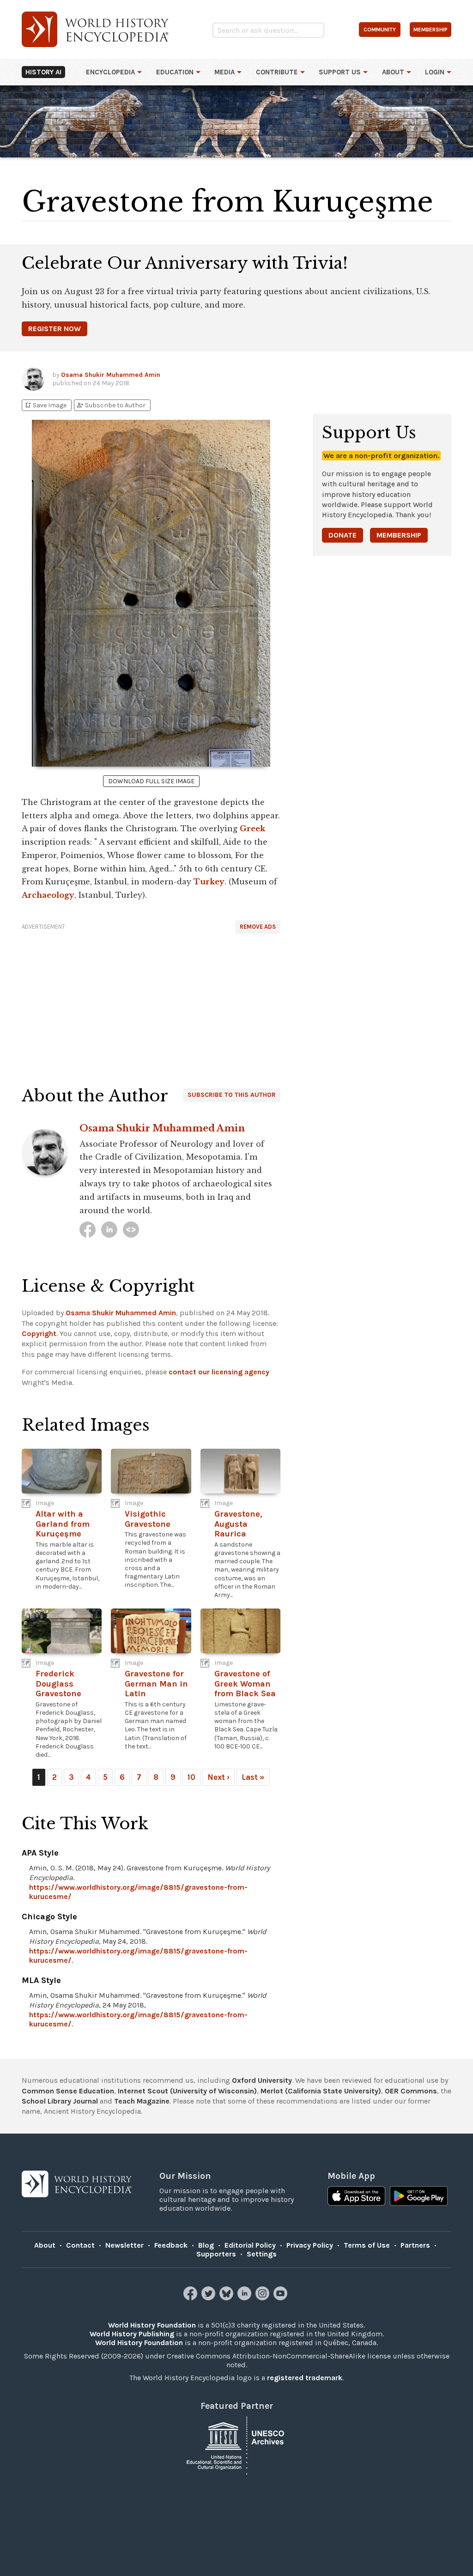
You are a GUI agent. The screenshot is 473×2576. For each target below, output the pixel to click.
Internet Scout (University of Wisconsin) (187, 2091)
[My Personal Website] (131, 1230)
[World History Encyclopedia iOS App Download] (356, 2197)
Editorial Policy (250, 2245)
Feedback (171, 2245)
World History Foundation (152, 2325)
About (393, 72)
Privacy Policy (310, 2245)
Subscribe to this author (232, 1095)
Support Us (340, 72)
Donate (343, 535)
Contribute (277, 72)
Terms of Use (367, 2245)
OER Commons (411, 2091)
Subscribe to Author (111, 405)
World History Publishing (132, 2334)
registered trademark (305, 2378)
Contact (80, 2245)
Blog (206, 2245)
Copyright (39, 1333)
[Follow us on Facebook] (191, 2298)
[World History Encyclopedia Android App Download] (419, 2197)
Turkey (209, 882)
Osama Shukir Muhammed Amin (111, 375)
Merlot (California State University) (321, 2091)
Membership (399, 535)
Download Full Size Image (151, 781)
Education (175, 72)
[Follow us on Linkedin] (246, 2298)
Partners (415, 2245)
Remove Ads (258, 927)
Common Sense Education (68, 2091)
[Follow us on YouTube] (282, 2298)
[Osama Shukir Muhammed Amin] (88, 1230)
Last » (253, 1777)
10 (191, 1777)
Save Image (45, 405)
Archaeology (48, 895)
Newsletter (124, 2245)
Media (224, 72)
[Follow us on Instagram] (264, 2298)
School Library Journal (60, 2101)
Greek (252, 828)
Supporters (216, 2254)
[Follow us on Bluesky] (227, 2298)
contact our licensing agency (219, 1372)
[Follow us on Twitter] (209, 2298)
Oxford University (262, 2080)
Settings (262, 2254)
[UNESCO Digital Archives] (236, 2445)
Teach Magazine (142, 2101)
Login (435, 72)
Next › (218, 1777)
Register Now (55, 329)
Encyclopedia (110, 72)
